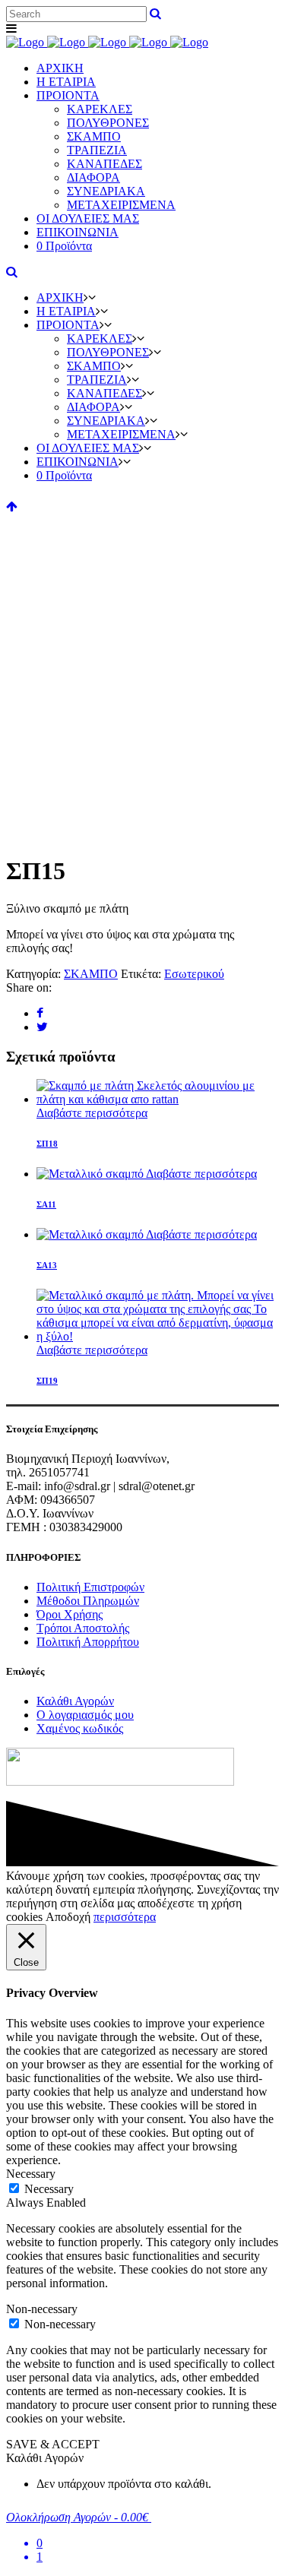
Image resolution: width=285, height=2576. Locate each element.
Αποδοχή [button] (68, 1917)
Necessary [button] (31, 2174)
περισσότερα (125, 1917)
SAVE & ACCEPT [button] (53, 2444)
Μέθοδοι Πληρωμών (88, 1601)
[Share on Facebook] (40, 1013)
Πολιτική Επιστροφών (90, 1587)
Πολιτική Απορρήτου (88, 1642)
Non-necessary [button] (42, 2309)
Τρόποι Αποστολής (83, 1628)
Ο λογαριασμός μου (85, 1715)
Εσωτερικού (194, 974)
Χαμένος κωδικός (80, 1728)
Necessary (49, 2189)
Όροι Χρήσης (70, 1614)
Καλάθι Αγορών (75, 1701)
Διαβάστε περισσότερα (92, 1113)
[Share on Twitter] (42, 1027)
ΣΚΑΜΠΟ (91, 974)
